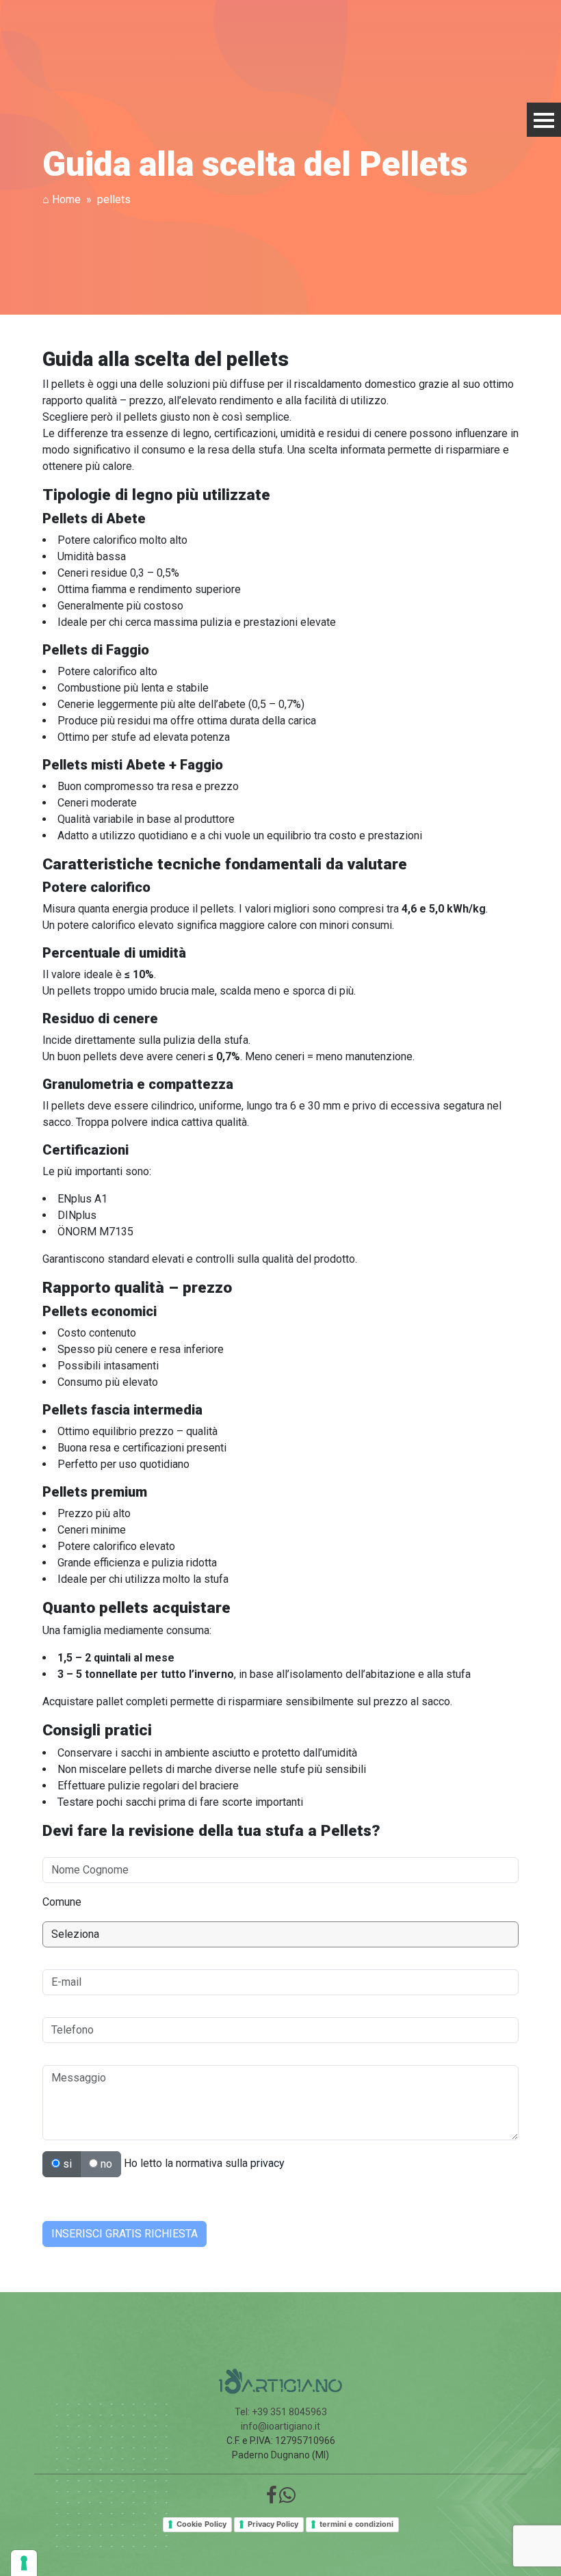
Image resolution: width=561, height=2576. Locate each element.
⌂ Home (62, 199)
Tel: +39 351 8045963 (281, 2412)
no (105, 2164)
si (66, 2164)
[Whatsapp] (287, 2499)
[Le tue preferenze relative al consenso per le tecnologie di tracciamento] (24, 2563)
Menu (544, 120)
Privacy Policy (273, 2524)
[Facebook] (272, 2499)
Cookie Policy (201, 2524)
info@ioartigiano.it (280, 2426)
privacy (268, 2163)
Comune (62, 1902)
